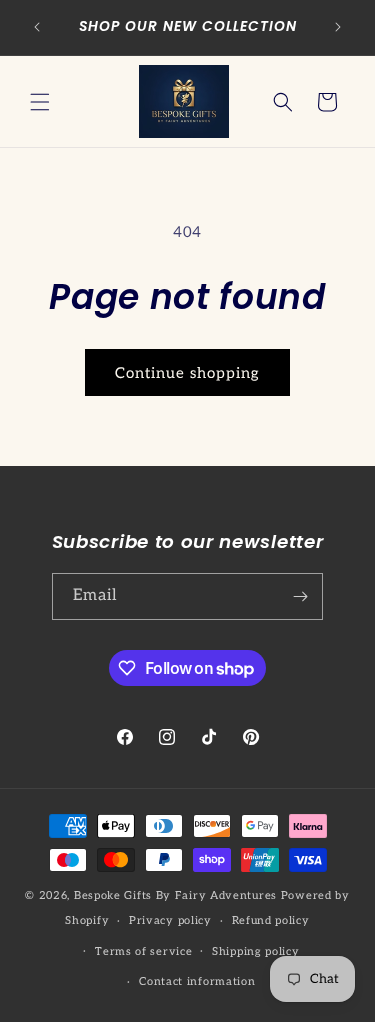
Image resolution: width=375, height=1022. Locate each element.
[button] (40, 102)
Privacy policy (170, 920)
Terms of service (143, 951)
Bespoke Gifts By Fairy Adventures (175, 895)
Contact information (197, 981)
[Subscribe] (300, 596)
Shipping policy (256, 951)
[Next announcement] (338, 27)
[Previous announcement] (37, 27)
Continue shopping (187, 373)
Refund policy (271, 920)
